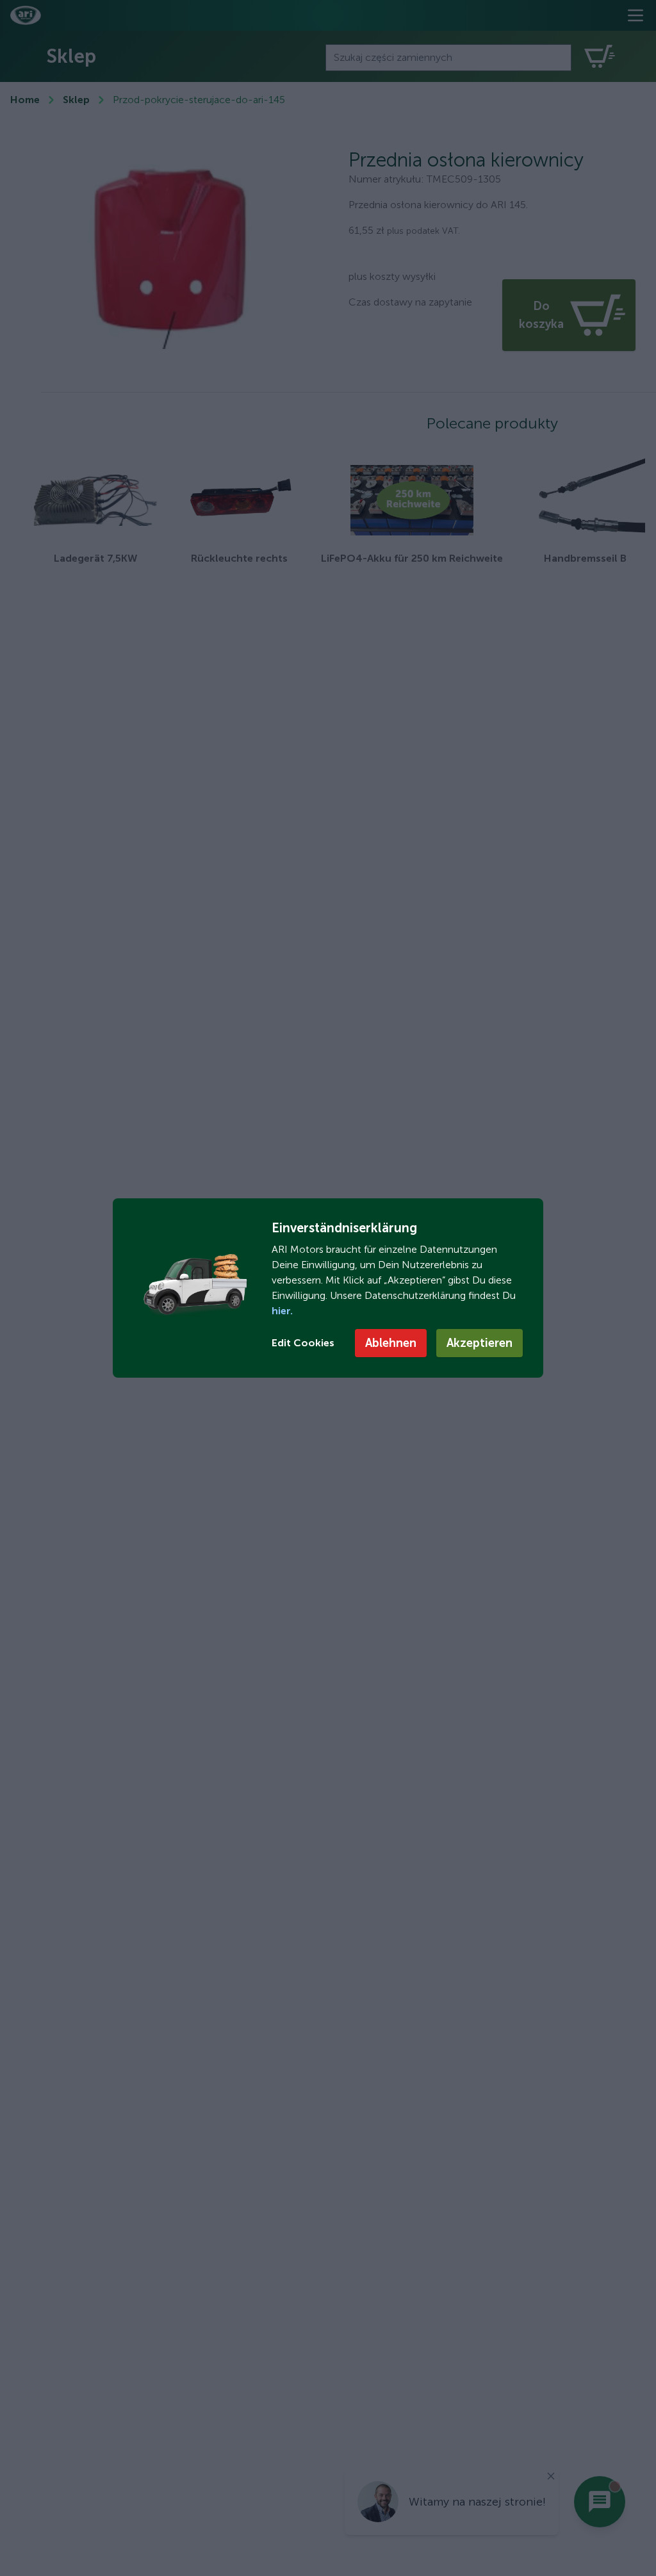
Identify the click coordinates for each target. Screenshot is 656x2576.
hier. (282, 1311)
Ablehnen (391, 1343)
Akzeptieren (480, 1343)
